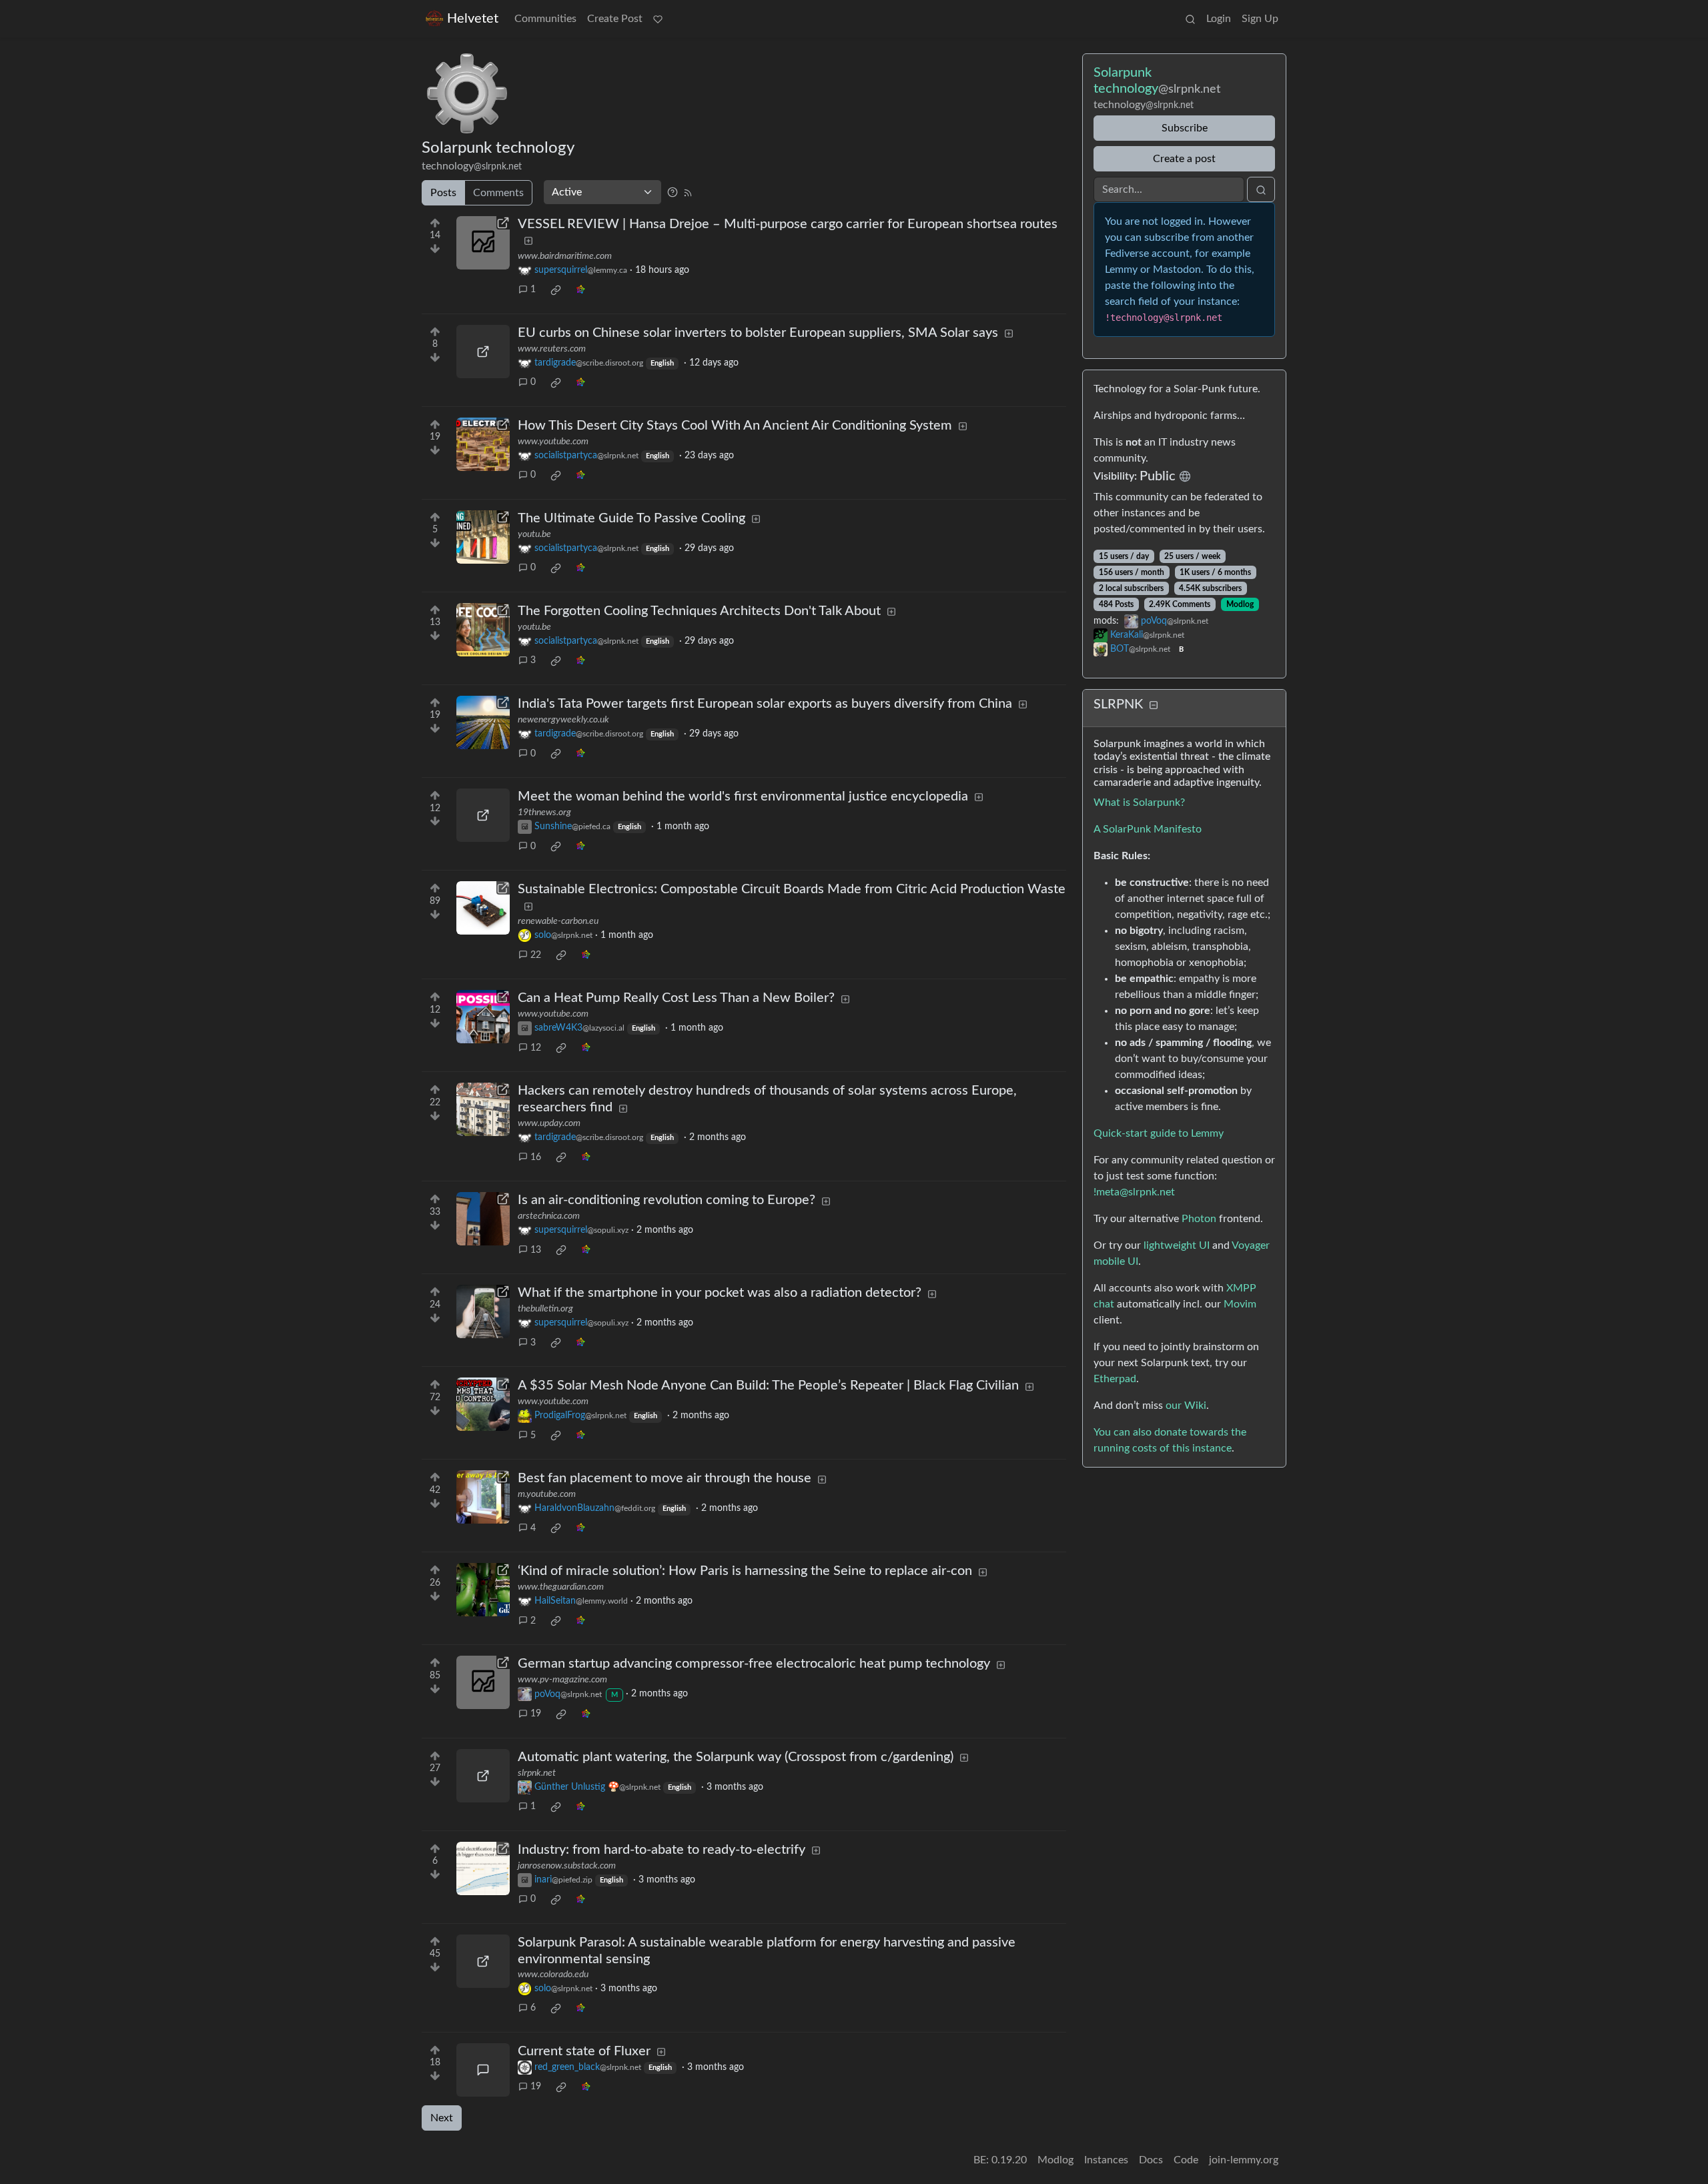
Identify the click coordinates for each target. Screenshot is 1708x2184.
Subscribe (1185, 128)
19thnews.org (544, 812)
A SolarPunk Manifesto (1148, 829)
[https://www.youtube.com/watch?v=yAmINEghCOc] (483, 1404)
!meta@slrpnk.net (1134, 1192)
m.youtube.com (547, 1494)
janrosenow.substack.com (567, 1866)
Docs (1151, 2160)
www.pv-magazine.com (562, 1680)
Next (442, 2118)
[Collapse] (1154, 705)
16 (536, 1157)
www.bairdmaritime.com (565, 256)
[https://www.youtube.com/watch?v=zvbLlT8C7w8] (483, 1017)
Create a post (1184, 159)
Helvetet (473, 19)
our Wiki (1186, 1406)
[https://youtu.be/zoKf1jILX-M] (483, 537)
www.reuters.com (552, 349)
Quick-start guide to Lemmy (1159, 1133)
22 (536, 955)
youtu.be (534, 534)
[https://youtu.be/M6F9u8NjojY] (483, 630)
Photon (1199, 1219)
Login (1219, 19)
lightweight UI (1177, 1245)
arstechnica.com (549, 1216)
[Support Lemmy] (658, 19)
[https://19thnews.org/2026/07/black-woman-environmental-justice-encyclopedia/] (483, 815)
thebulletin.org (545, 1309)
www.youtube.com (553, 442)
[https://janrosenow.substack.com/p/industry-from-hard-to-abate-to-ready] (483, 1868)
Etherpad (1115, 1379)
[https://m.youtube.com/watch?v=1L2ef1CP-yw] (483, 1497)
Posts (443, 193)
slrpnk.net (537, 1773)
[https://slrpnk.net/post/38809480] (483, 1776)
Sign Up (1260, 19)
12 (536, 1048)
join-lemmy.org (1244, 2160)
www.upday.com (549, 1123)
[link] (556, 290)
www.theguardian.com (561, 1587)
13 (536, 1250)
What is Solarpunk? (1139, 802)
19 (536, 1714)
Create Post (615, 19)
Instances (1106, 2160)
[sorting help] (673, 192)
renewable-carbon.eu (558, 921)
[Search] (1190, 19)
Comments (498, 193)
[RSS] (688, 192)
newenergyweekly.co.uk (563, 720)
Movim (1240, 1304)
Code (1186, 2160)
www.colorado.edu (553, 1975)
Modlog (1240, 604)
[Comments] (483, 2070)
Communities (545, 19)
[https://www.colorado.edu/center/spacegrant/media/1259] (483, 1961)
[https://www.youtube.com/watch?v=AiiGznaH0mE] (483, 444)
